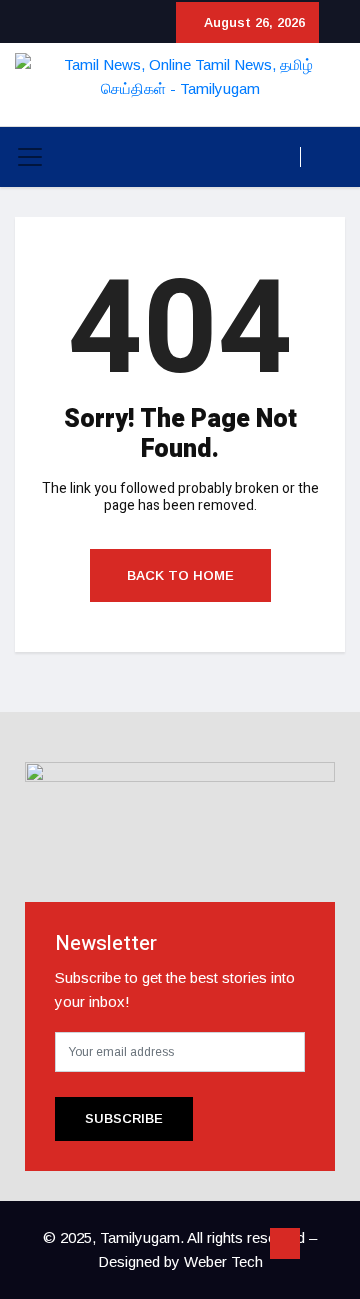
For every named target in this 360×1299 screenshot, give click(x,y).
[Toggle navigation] (30, 157)
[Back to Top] (285, 1244)
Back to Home (180, 575)
